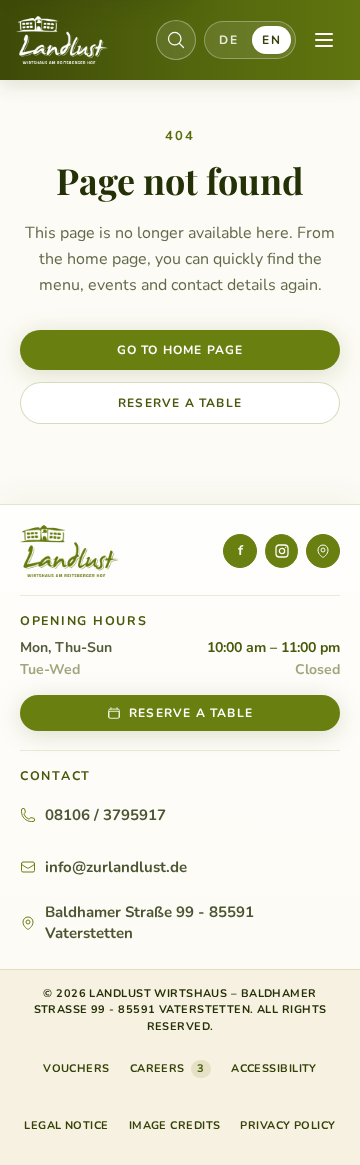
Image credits (175, 1125)
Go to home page (180, 350)
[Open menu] (324, 40)
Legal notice (66, 1125)
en (271, 40)
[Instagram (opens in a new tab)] (282, 551)
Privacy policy (287, 1125)
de (228, 40)
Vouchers (76, 1072)
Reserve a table (180, 403)
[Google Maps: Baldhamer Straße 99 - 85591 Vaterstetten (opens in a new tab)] (323, 551)
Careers (167, 1068)
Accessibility (274, 1068)
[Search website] (176, 40)
